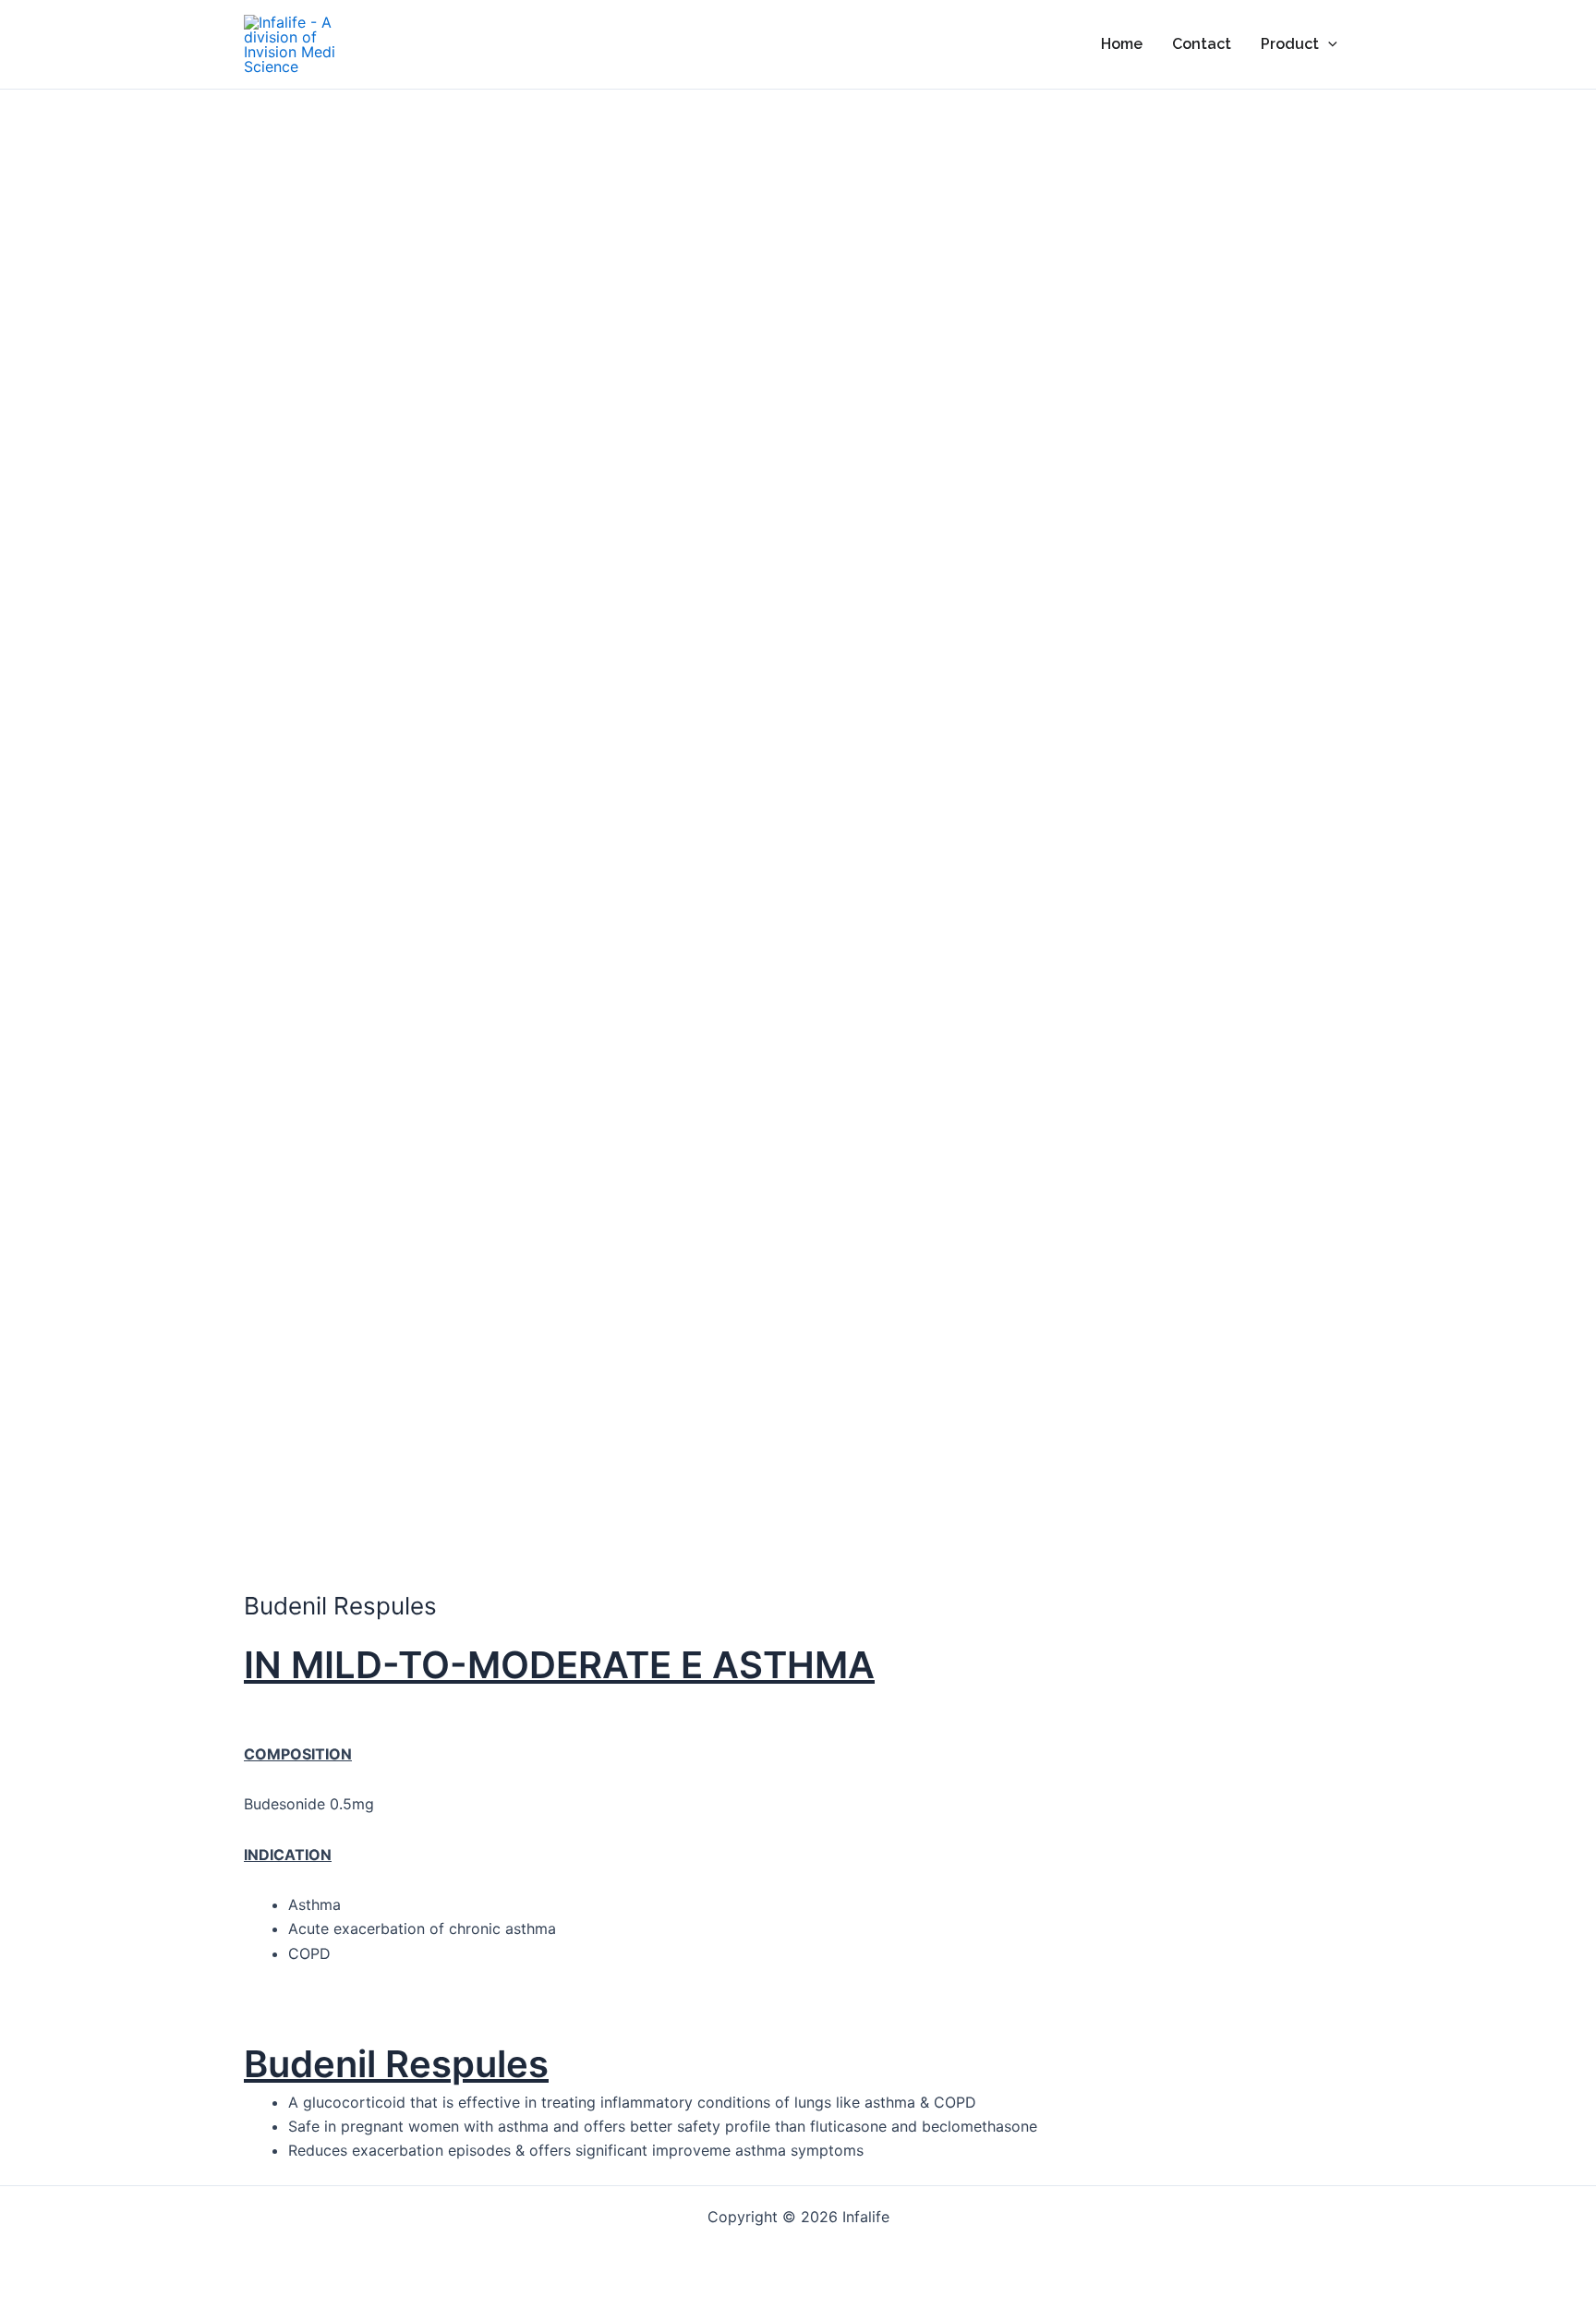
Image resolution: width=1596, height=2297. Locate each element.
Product (1290, 44)
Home (1122, 44)
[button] (1328, 44)
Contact (1202, 44)
